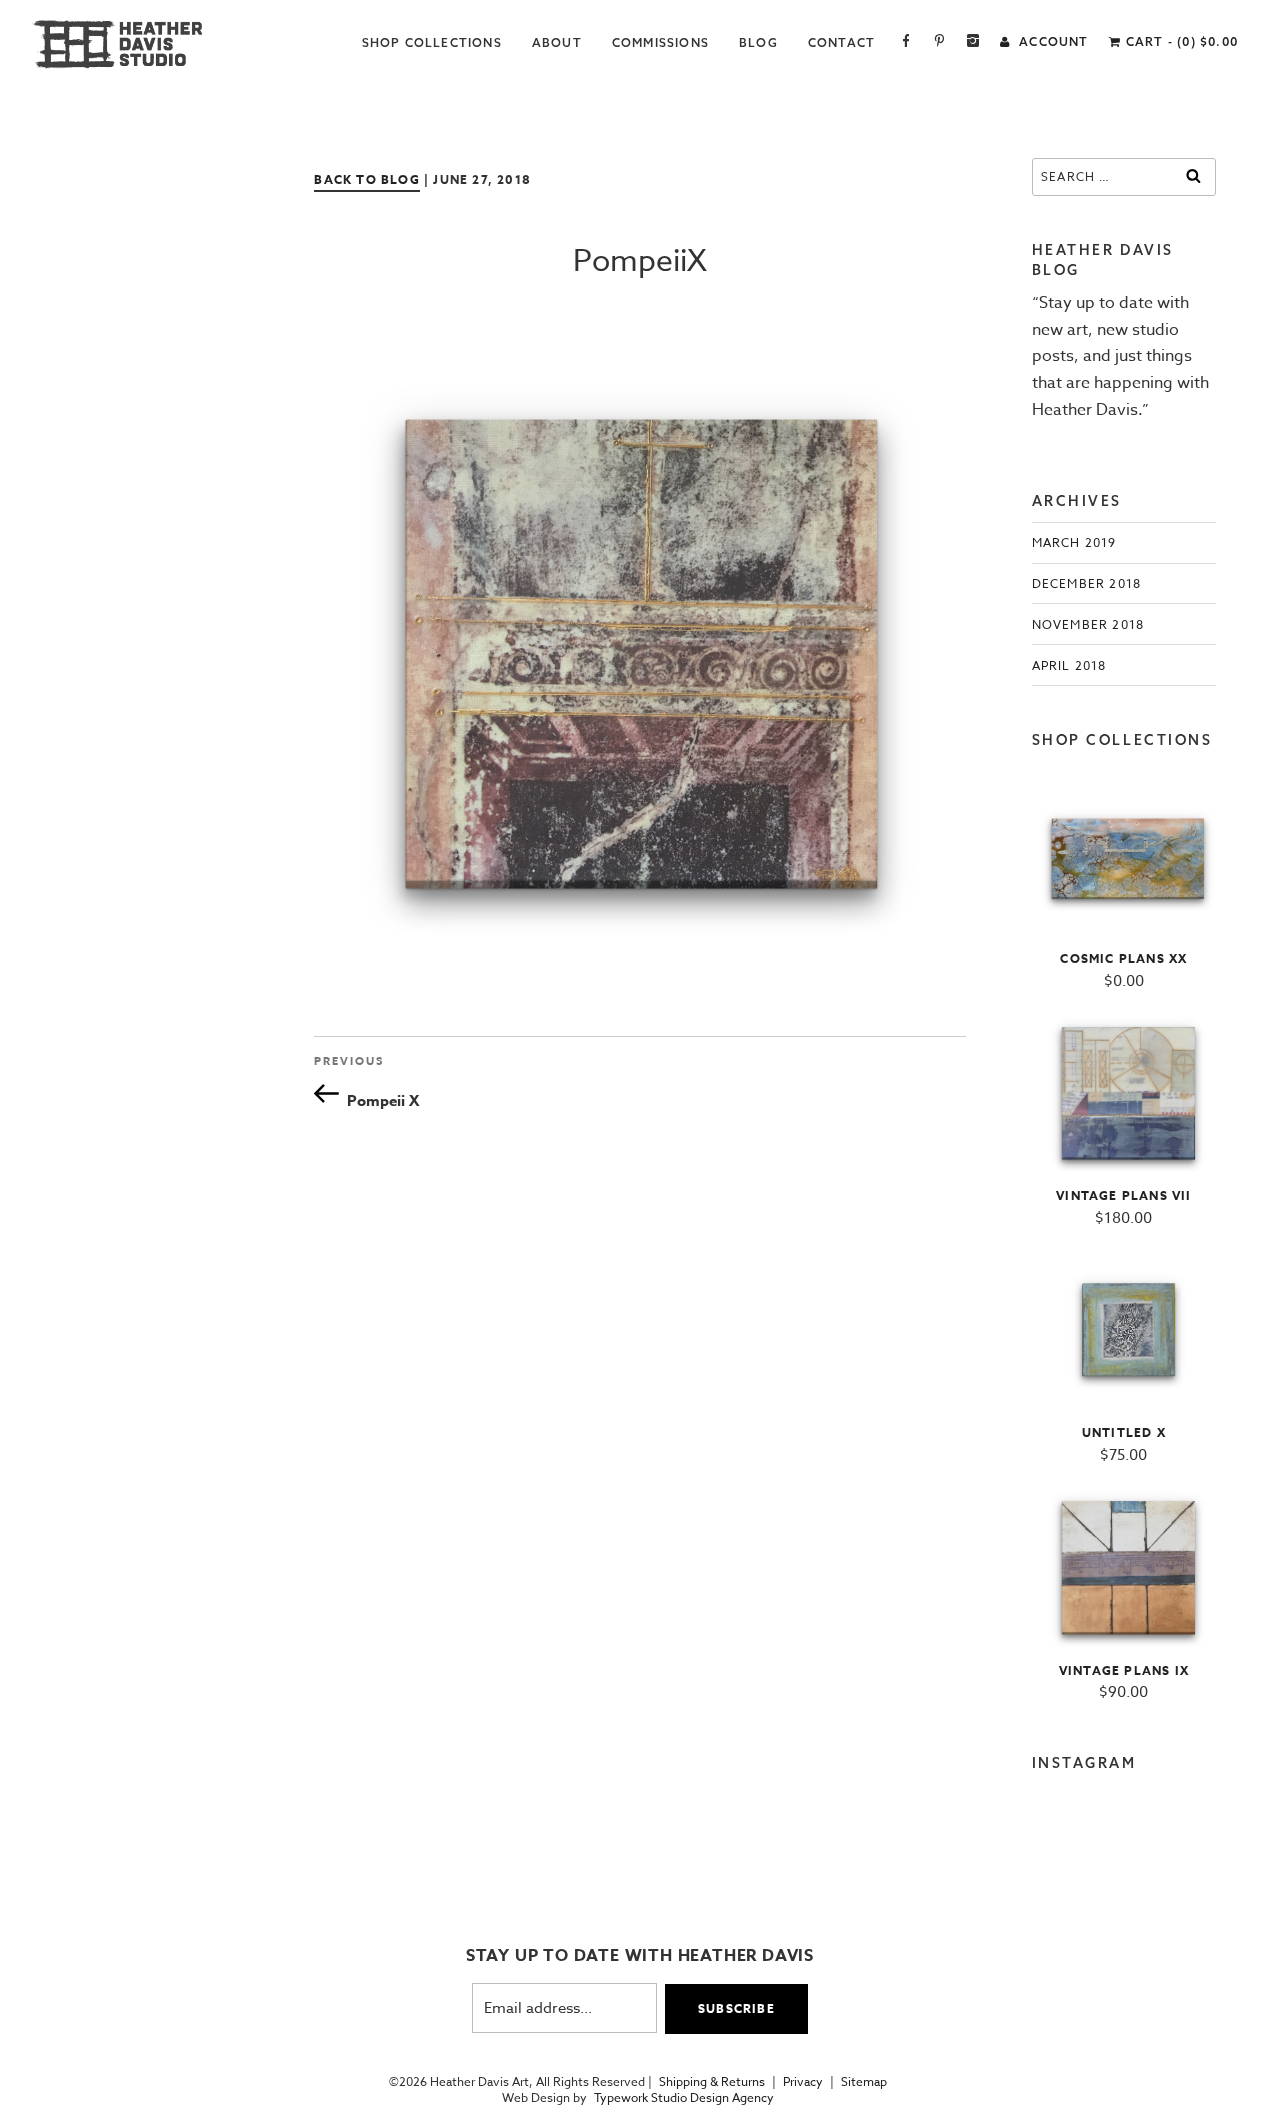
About (557, 42)
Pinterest (939, 42)
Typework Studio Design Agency (684, 2098)
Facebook (906, 42)
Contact (841, 42)
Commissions (660, 42)
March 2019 (1074, 542)
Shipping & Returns (712, 2082)
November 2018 (1088, 624)
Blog (758, 42)
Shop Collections (432, 42)
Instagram (973, 42)
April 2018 (1069, 665)
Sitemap (864, 2082)
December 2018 (1087, 583)
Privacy (803, 2082)
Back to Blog (366, 179)
